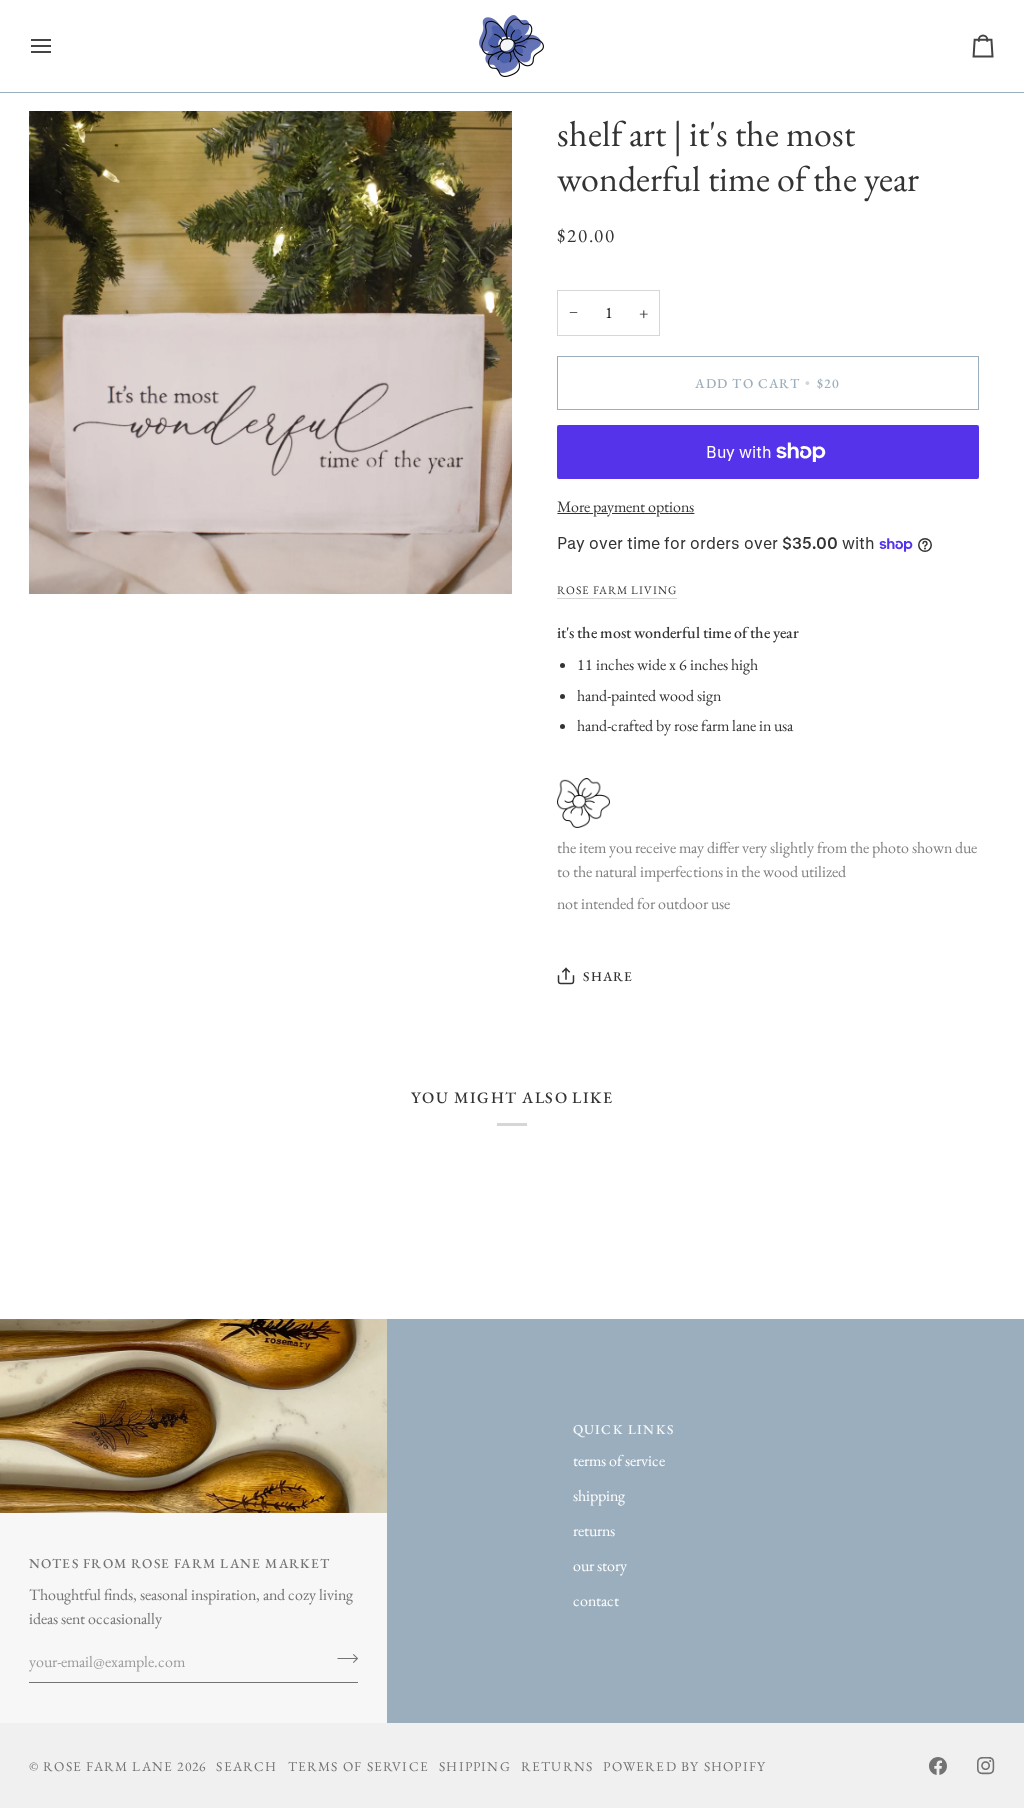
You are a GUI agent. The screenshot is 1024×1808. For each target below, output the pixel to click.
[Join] (341, 1659)
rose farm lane (108, 1766)
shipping (599, 1495)
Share (608, 976)
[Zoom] (66, 556)
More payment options (625, 506)
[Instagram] (986, 1766)
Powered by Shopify (684, 1766)
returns (594, 1530)
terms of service (619, 1460)
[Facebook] (938, 1766)
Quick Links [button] (623, 1429)
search (246, 1766)
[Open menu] (59, 46)
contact (596, 1600)
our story (600, 1565)
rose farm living (617, 589)
